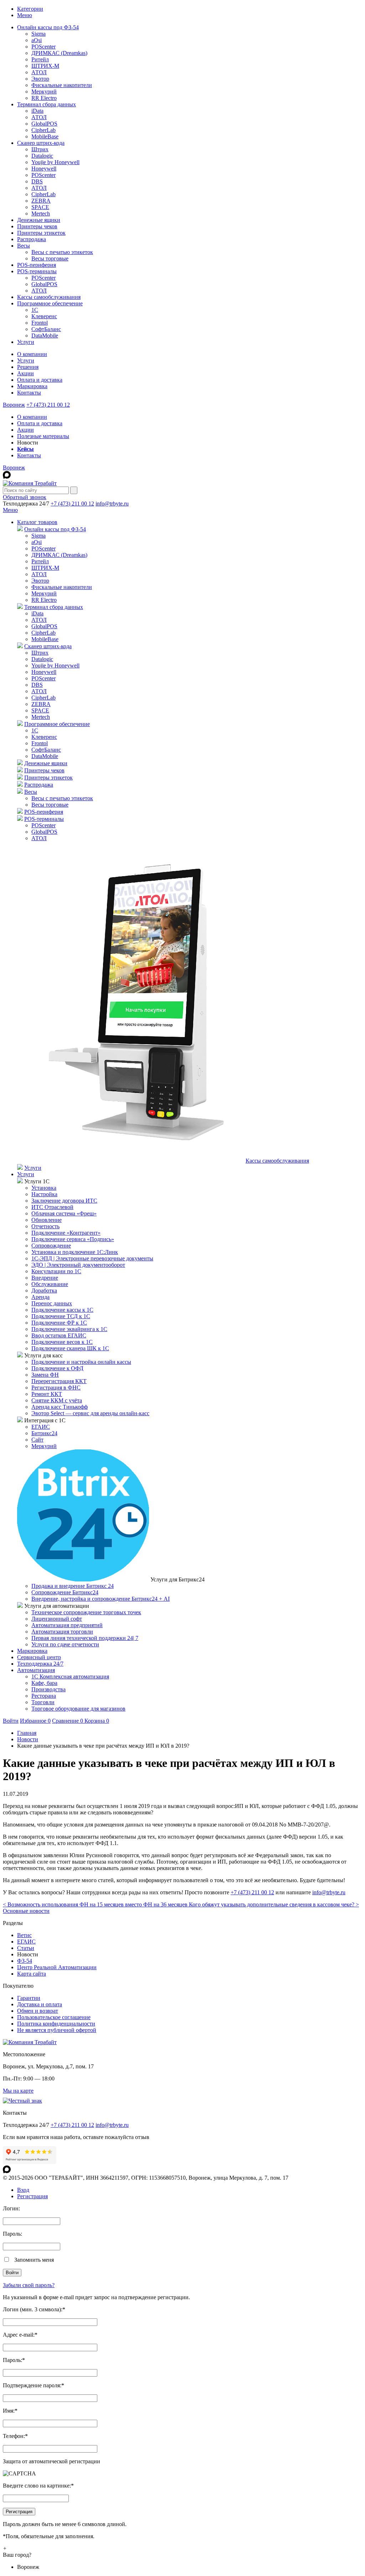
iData (37, 111)
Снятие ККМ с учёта (57, 1400)
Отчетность (45, 1226)
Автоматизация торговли (62, 1632)
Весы (24, 246)
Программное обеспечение (50, 303)
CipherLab (43, 130)
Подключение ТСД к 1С (61, 1316)
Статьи (26, 1948)
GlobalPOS (44, 124)
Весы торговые (50, 258)
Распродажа (32, 239)
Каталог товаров (37, 522)
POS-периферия (37, 265)
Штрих (40, 149)
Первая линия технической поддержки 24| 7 (85, 1638)
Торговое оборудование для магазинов (78, 1709)
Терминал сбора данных (47, 104)
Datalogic (42, 156)
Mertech (41, 214)
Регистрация (32, 2196)
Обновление (47, 1220)
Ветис (24, 1935)
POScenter (43, 47)
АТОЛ (39, 72)
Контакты (29, 393)
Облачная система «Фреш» (64, 1213)
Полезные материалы (43, 436)
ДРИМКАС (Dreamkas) (59, 53)
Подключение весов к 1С (62, 1342)
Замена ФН (45, 1375)
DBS (37, 181)
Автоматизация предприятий (67, 1625)
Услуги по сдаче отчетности (65, 1644)
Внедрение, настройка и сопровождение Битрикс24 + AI (101, 1599)
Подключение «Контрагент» (66, 1233)
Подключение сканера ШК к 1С (70, 1348)
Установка (44, 1188)
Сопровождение (51, 1246)
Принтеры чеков (37, 226)
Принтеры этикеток (41, 233)
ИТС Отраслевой (52, 1207)
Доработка (44, 1290)
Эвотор (40, 79)
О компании (32, 354)
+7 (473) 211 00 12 (48, 405)
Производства (48, 1689)
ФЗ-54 (25, 1961)
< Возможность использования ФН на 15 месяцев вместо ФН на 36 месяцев (96, 1904)
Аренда (40, 1297)
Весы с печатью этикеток (62, 252)
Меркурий (44, 92)
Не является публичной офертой (57, 2030)
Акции (25, 373)
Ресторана (44, 1696)
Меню (25, 15)
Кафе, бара (44, 1683)
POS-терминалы (37, 271)
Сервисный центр (39, 1657)
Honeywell (44, 169)
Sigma (38, 34)
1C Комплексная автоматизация (70, 1676)
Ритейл (40, 59)
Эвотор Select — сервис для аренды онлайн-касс (90, 1413)
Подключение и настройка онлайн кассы (81, 1362)
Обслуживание (50, 1284)
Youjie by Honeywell (55, 162)
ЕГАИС (41, 1427)
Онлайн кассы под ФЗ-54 (48, 27)
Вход (23, 2190)
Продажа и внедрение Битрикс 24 (73, 1586)
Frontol (40, 323)
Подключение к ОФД (57, 1368)
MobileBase (45, 136)
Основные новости (26, 1911)
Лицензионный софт (57, 1619)
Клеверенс (44, 316)
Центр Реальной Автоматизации (57, 1967)
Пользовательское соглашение (54, 2017)
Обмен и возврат (38, 2011)
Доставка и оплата (40, 2004)
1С (35, 310)
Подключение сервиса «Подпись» (73, 1239)
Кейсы (25, 449)
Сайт (37, 1440)
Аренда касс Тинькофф (60, 1407)
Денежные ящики (39, 220)
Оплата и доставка (40, 380)
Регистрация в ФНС (56, 1388)
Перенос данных (52, 1303)
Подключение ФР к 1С (59, 1323)
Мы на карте (18, 2091)
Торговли (43, 1702)
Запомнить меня (34, 2260)
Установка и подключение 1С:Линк (75, 1252)
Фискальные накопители (62, 85)
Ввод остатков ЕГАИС (59, 1335)
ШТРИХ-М (45, 66)
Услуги (26, 342)
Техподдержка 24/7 (40, 1664)
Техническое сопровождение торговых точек (86, 1612)
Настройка (44, 1194)
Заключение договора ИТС (64, 1201)
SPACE (40, 207)
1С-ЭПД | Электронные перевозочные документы (92, 1258)
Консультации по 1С (56, 1271)
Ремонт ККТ (47, 1394)
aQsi (37, 40)
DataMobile (45, 336)
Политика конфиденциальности (56, 2024)
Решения (28, 367)
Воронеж (14, 405)
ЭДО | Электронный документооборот (78, 1265)
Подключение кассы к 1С (62, 1310)
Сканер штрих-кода (41, 143)
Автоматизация (36, 1670)
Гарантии (29, 1998)
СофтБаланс (46, 329)
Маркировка (32, 386)
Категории (30, 9)
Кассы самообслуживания (49, 297)
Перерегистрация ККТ (59, 1381)
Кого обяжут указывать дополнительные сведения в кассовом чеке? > (274, 1904)
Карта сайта (32, 1974)
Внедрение (45, 1278)
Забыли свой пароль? (29, 2285)
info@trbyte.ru (112, 504)
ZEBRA (41, 201)
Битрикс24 (44, 1433)
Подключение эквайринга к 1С (69, 1329)
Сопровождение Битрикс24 (65, 1592)
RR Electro (44, 98)
